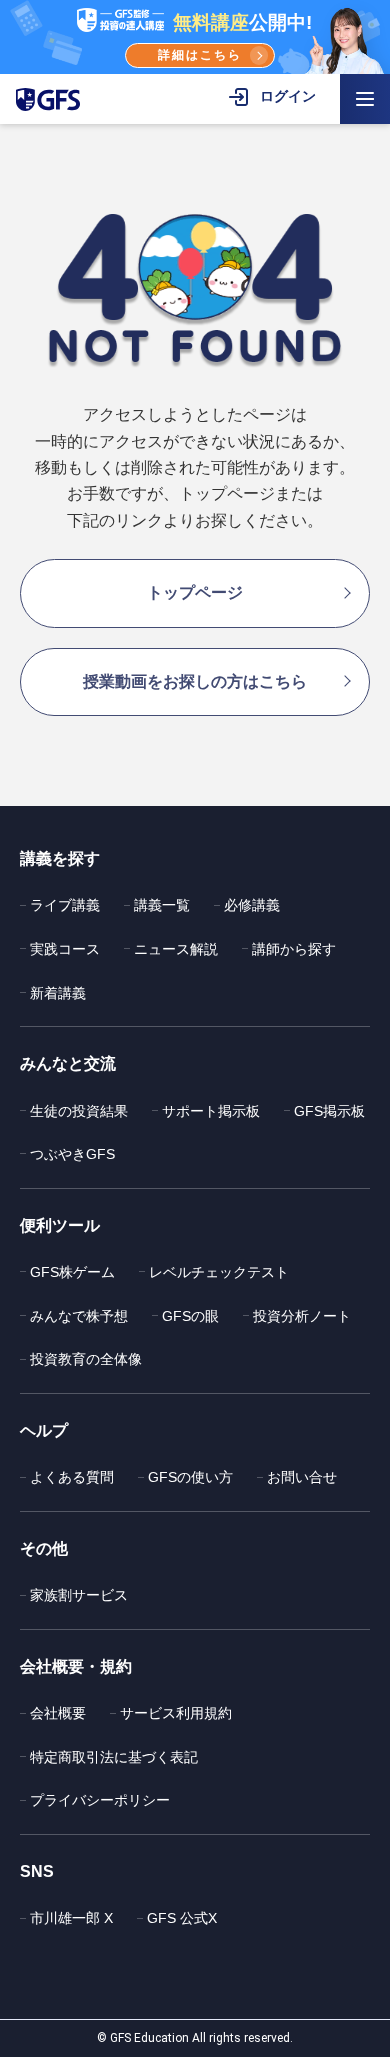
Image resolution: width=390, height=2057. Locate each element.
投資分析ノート (302, 1316)
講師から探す (294, 949)
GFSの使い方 (190, 1477)
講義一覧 (162, 905)
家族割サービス (79, 1595)
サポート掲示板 (211, 1111)
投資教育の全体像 (86, 1359)
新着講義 (58, 993)
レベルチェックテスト (219, 1272)
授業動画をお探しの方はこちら (195, 681)
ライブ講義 (65, 905)
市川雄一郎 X (71, 1918)
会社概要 (58, 1713)
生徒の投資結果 (79, 1111)
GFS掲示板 (329, 1111)
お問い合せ (302, 1477)
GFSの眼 (190, 1316)
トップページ (195, 592)
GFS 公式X (182, 1918)
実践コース (65, 949)
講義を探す (60, 858)
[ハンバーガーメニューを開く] (365, 99)
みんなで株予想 (79, 1316)
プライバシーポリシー (100, 1800)
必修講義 (252, 905)
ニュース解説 (176, 949)
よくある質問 (72, 1477)
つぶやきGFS (72, 1154)
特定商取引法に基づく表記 (114, 1757)
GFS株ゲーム (72, 1272)
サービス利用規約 (176, 1713)
